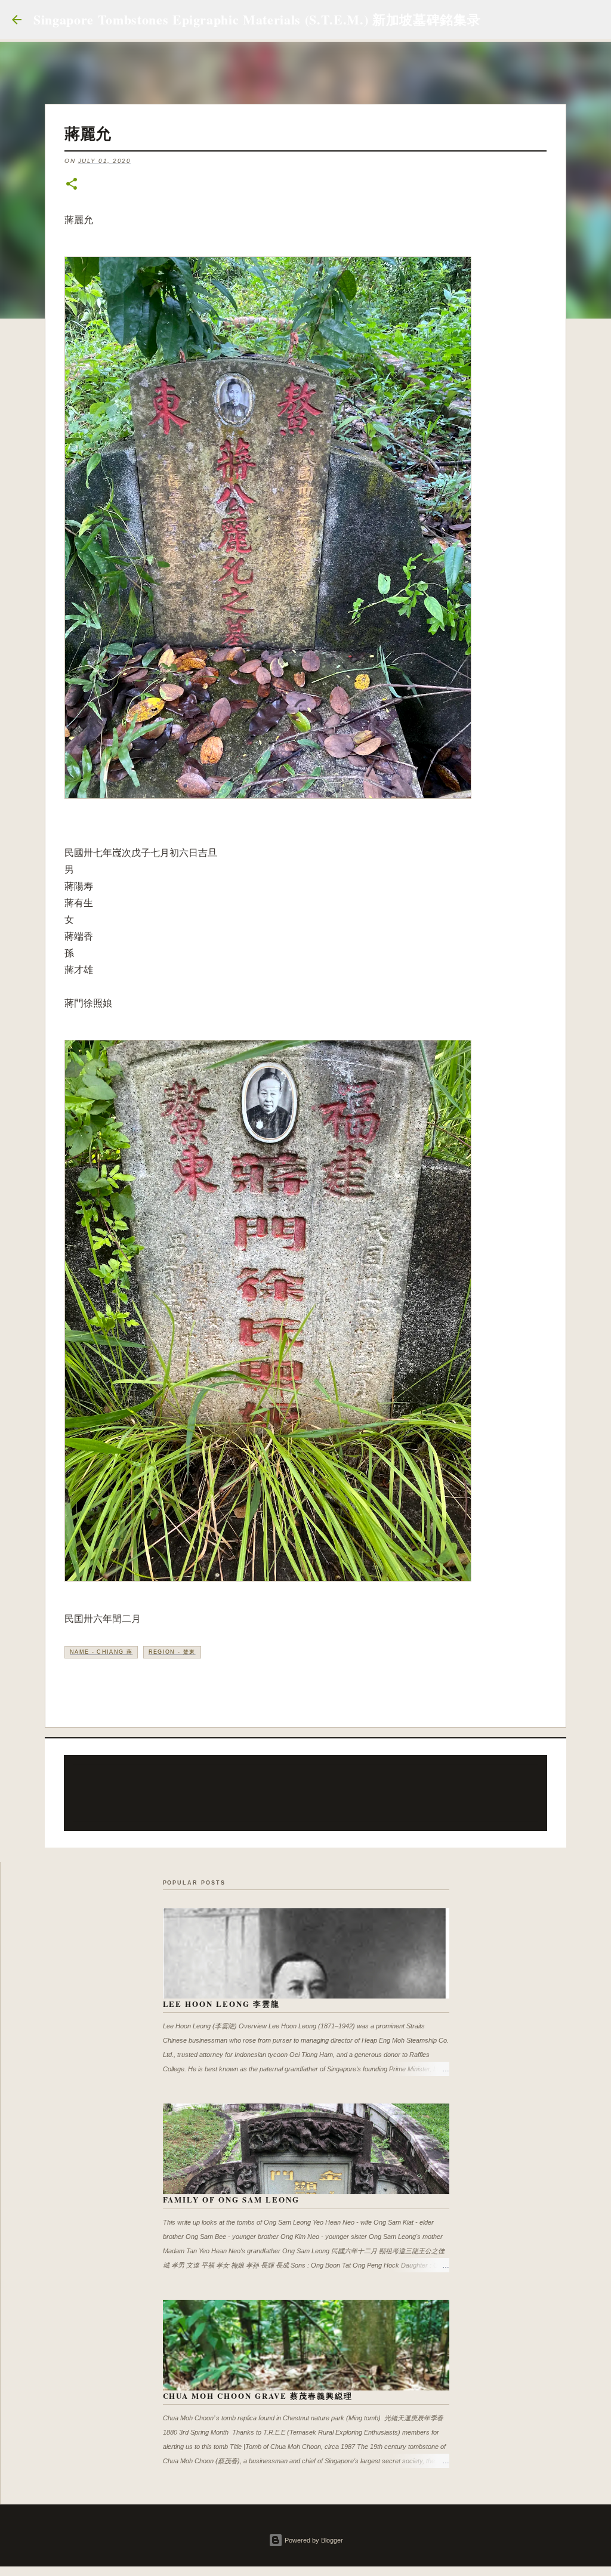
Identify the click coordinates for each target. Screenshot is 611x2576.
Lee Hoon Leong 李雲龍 (222, 2004)
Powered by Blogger (313, 2540)
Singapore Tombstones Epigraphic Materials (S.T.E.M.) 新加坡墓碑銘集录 (257, 19)
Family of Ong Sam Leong (232, 2199)
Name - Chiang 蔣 (101, 1652)
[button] (72, 185)
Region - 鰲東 (172, 1652)
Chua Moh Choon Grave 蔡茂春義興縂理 (258, 2396)
